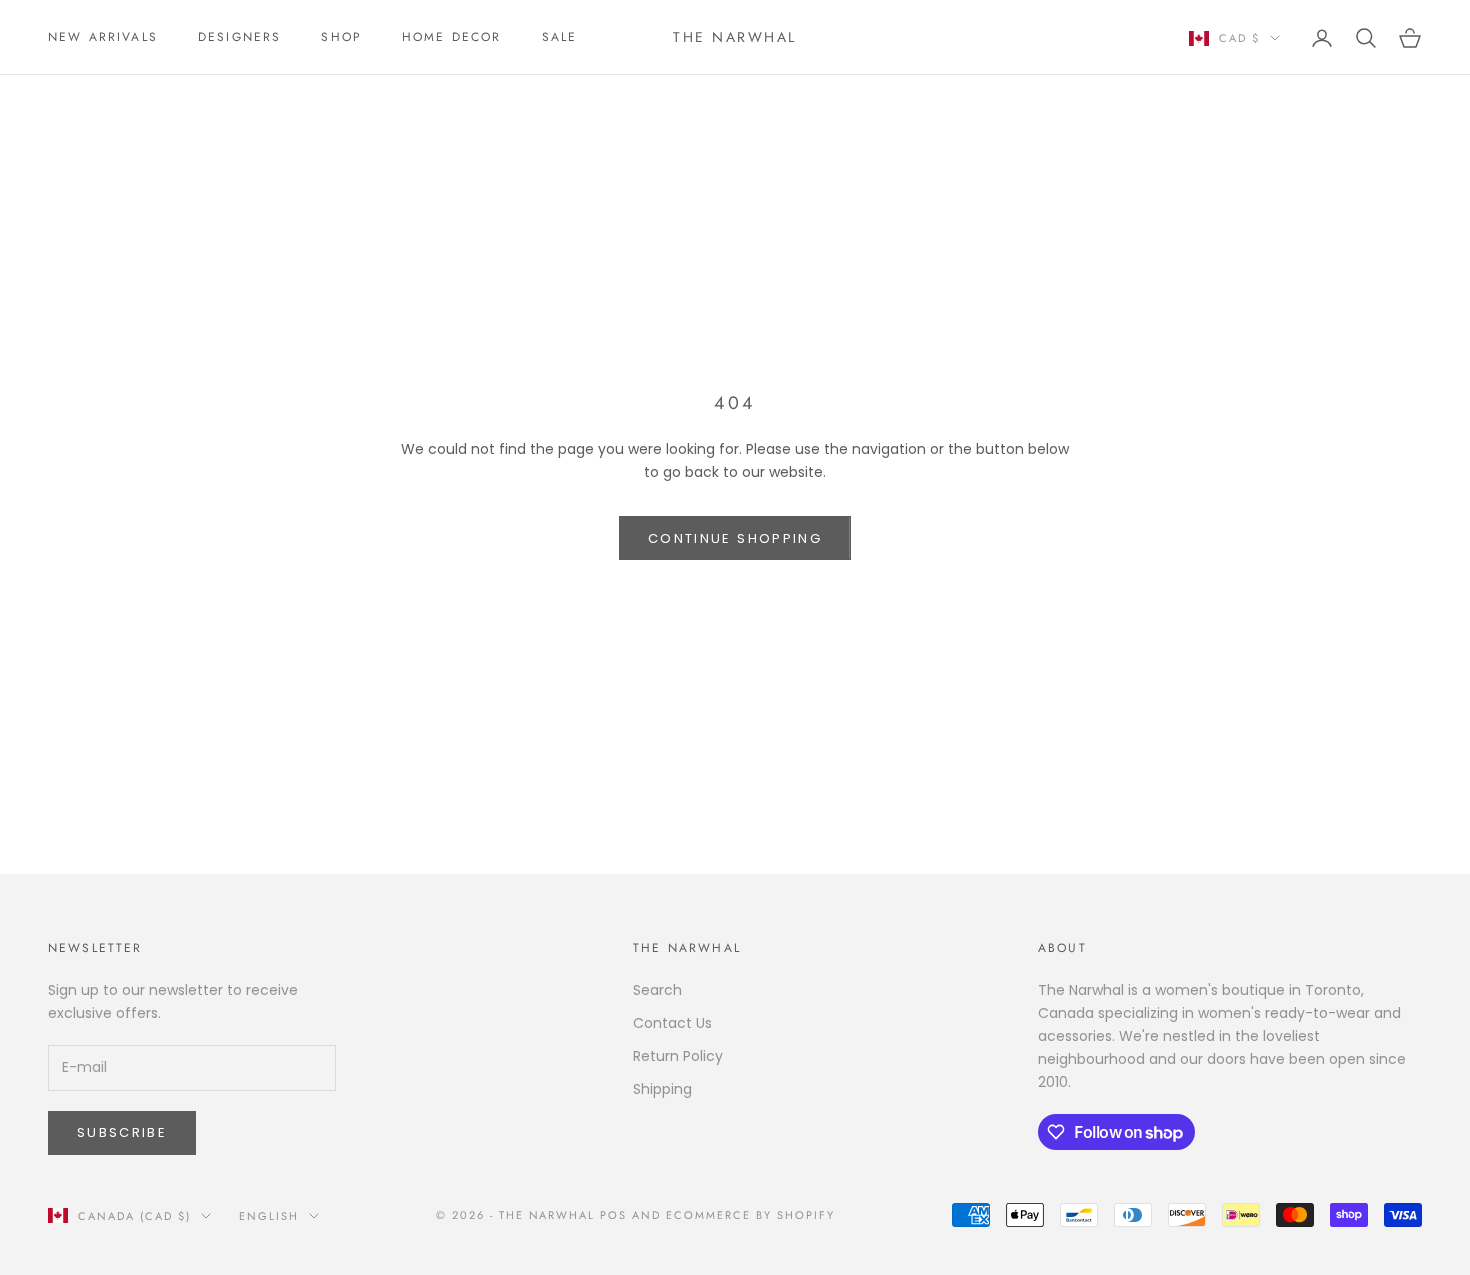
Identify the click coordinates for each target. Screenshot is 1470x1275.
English (269, 1216)
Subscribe (122, 1132)
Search (657, 990)
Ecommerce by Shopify (750, 1215)
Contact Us (672, 1023)
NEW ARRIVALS (103, 37)
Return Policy (678, 1056)
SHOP (341, 37)
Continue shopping (735, 538)
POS (613, 1215)
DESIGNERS (239, 37)
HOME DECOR (452, 37)
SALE (560, 37)
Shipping (662, 1089)
